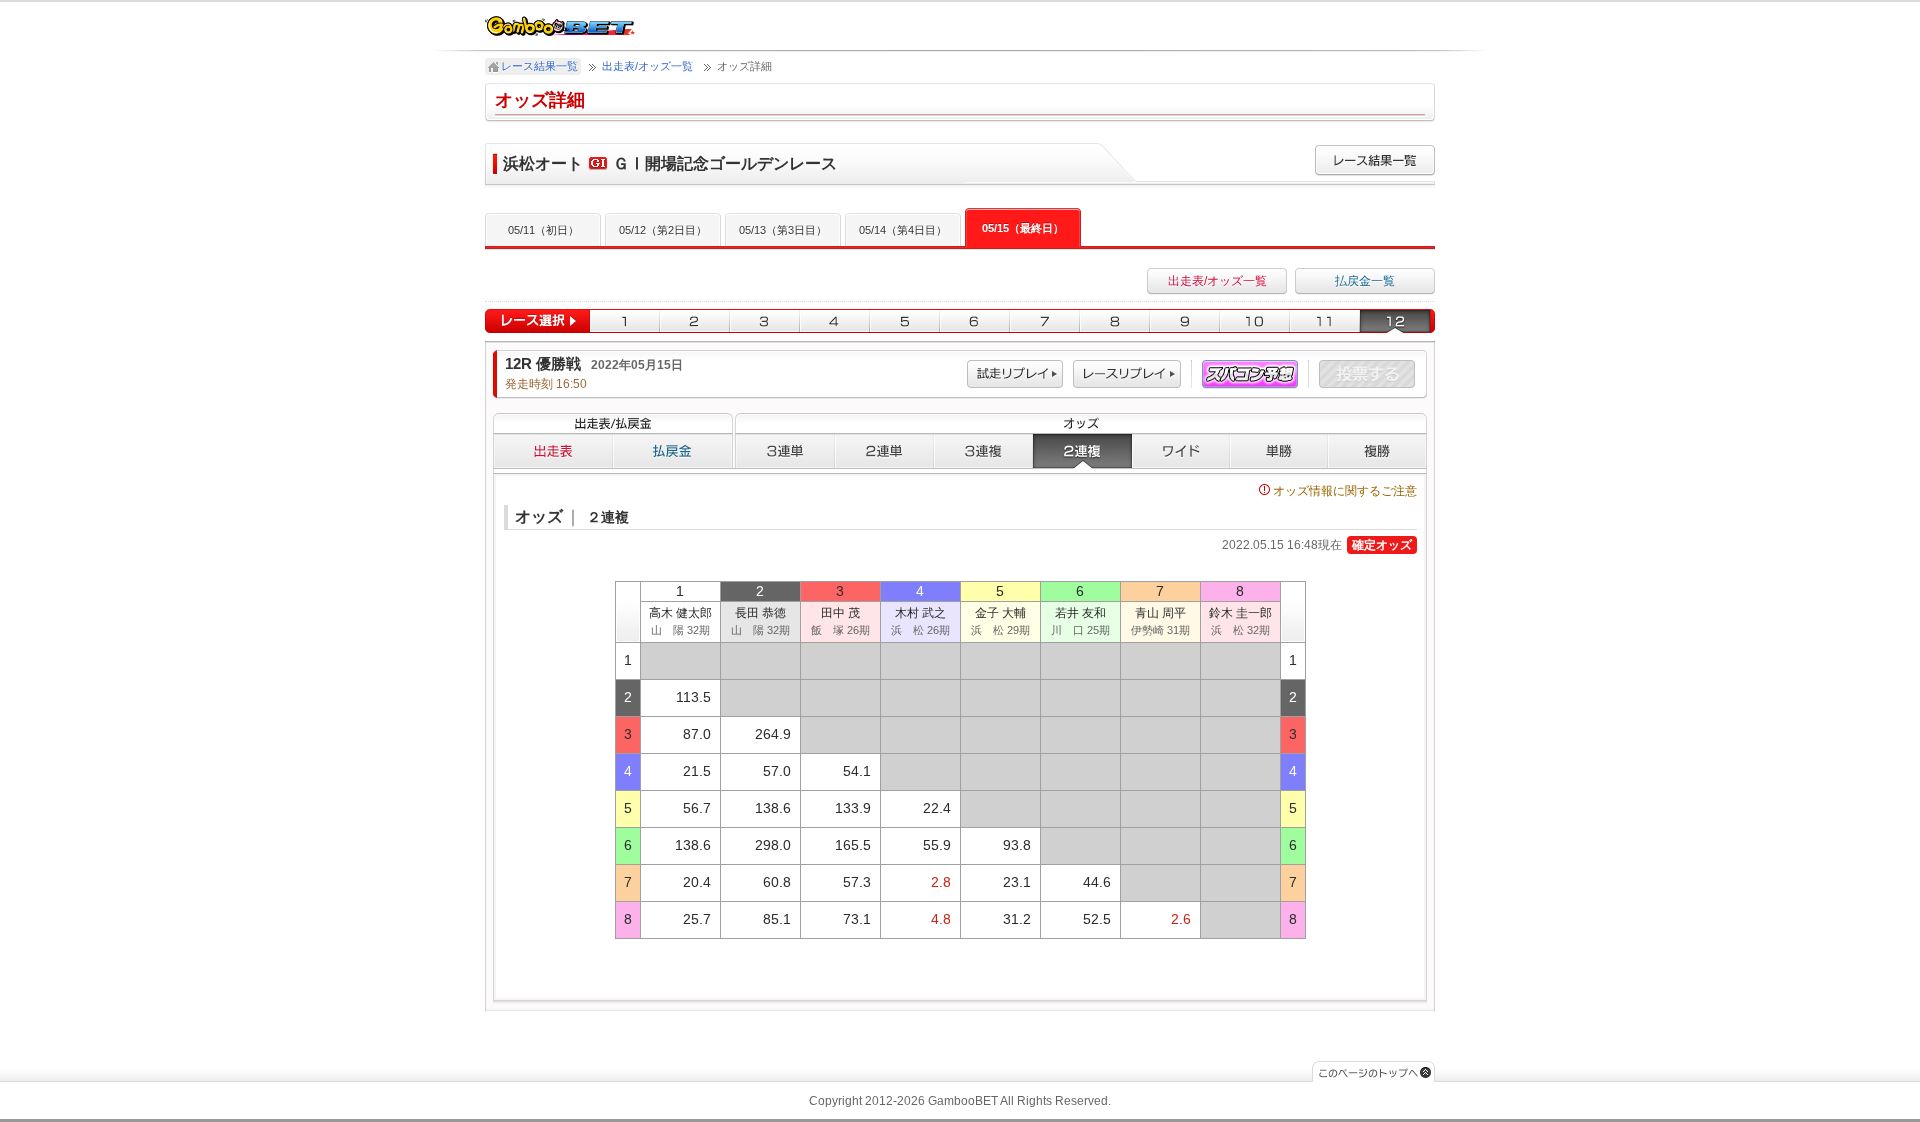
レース (1127, 374)
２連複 (1082, 451)
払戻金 (673, 451)
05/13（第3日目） (783, 230)
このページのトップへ (1373, 1071)
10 (1255, 321)
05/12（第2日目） (663, 230)
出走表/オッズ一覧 (647, 66)
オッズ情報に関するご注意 (1345, 491)
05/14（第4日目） (903, 230)
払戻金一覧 (1365, 281)
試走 (1015, 374)
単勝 (1279, 451)
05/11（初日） (543, 230)
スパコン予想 (1250, 374)
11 (1325, 321)
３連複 (983, 451)
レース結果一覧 (539, 66)
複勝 (1377, 451)
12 (1397, 321)
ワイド (1181, 451)
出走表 (553, 451)
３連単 (785, 451)
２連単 (884, 451)
